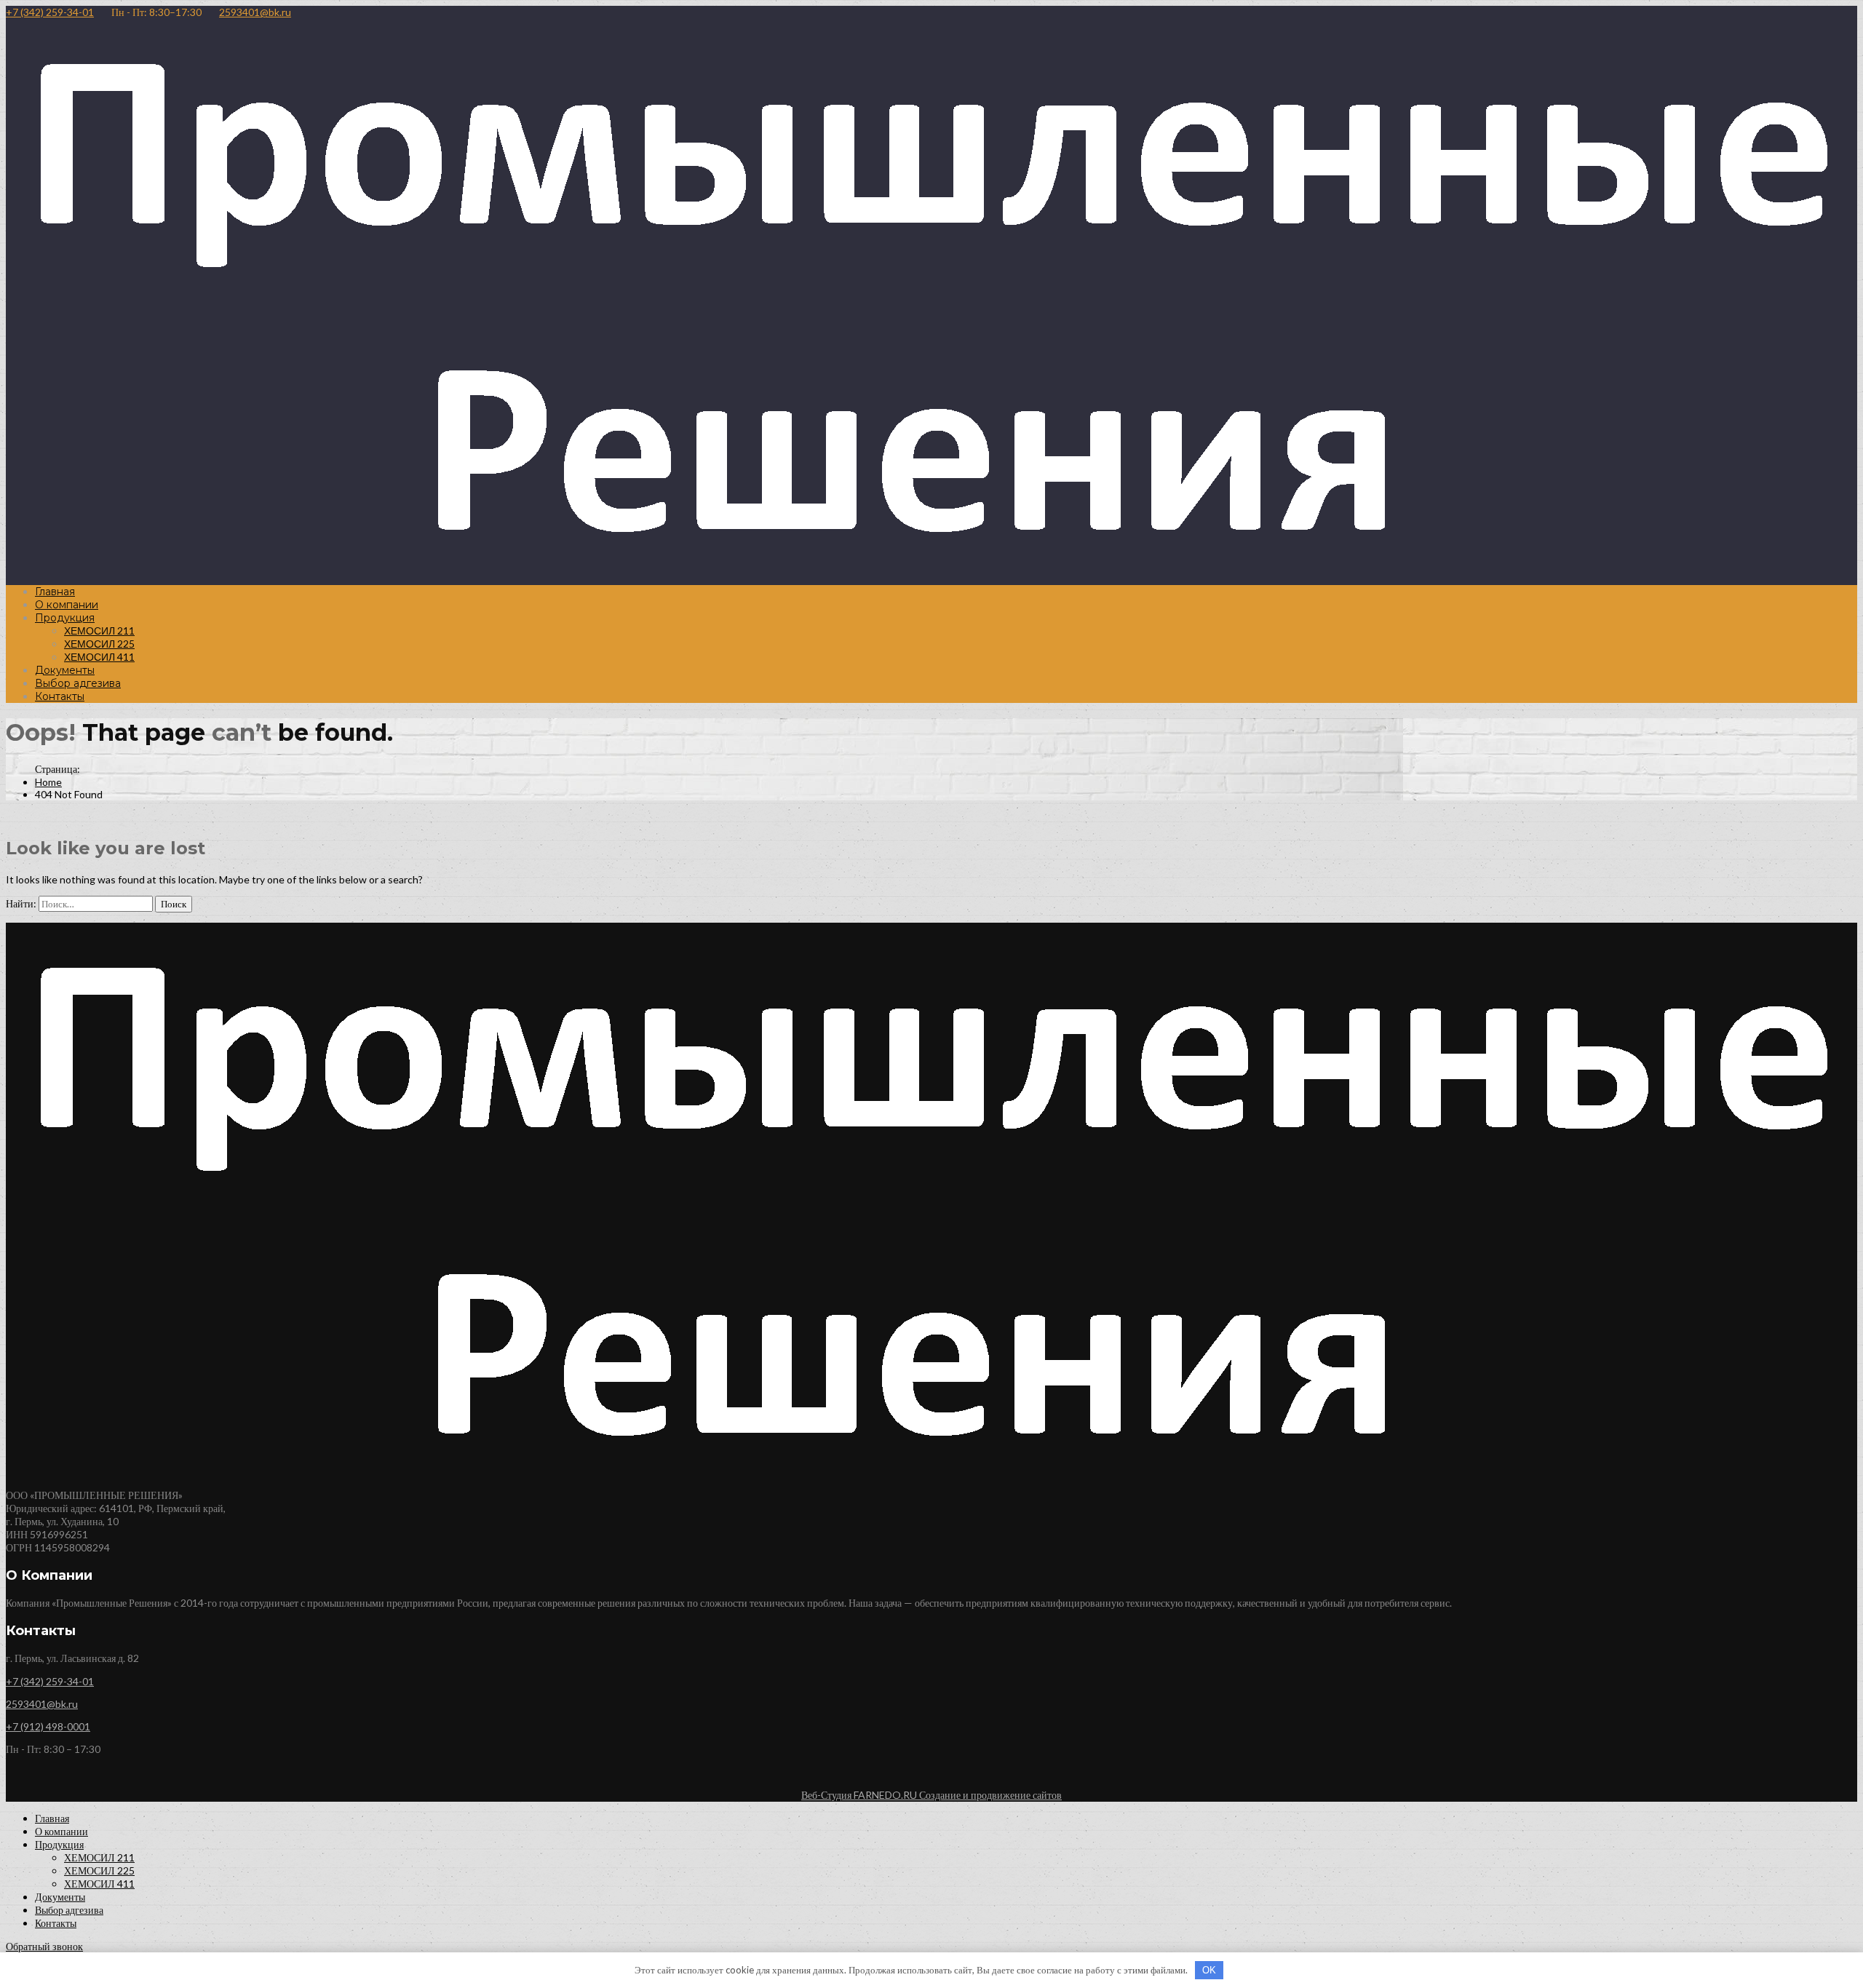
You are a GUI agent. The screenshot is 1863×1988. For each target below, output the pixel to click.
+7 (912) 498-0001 (48, 1726)
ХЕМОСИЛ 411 (99, 657)
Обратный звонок (44, 1946)
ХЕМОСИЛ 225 (99, 644)
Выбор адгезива (78, 683)
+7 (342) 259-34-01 (50, 12)
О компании (67, 605)
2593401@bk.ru (255, 12)
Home (48, 782)
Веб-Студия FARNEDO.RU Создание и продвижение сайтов (931, 1795)
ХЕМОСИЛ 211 (99, 631)
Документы (65, 670)
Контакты (60, 696)
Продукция (65, 618)
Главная (55, 592)
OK (1209, 1970)
